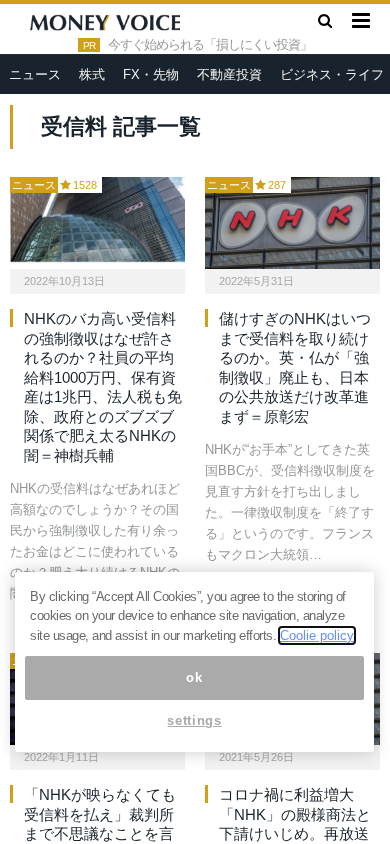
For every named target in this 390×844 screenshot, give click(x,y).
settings (194, 720)
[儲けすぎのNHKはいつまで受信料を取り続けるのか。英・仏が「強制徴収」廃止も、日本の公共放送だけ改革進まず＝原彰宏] (292, 223)
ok (194, 677)
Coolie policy (317, 635)
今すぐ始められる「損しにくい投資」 (210, 45)
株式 (92, 74)
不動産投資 (229, 74)
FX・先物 (151, 74)
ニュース (35, 74)
